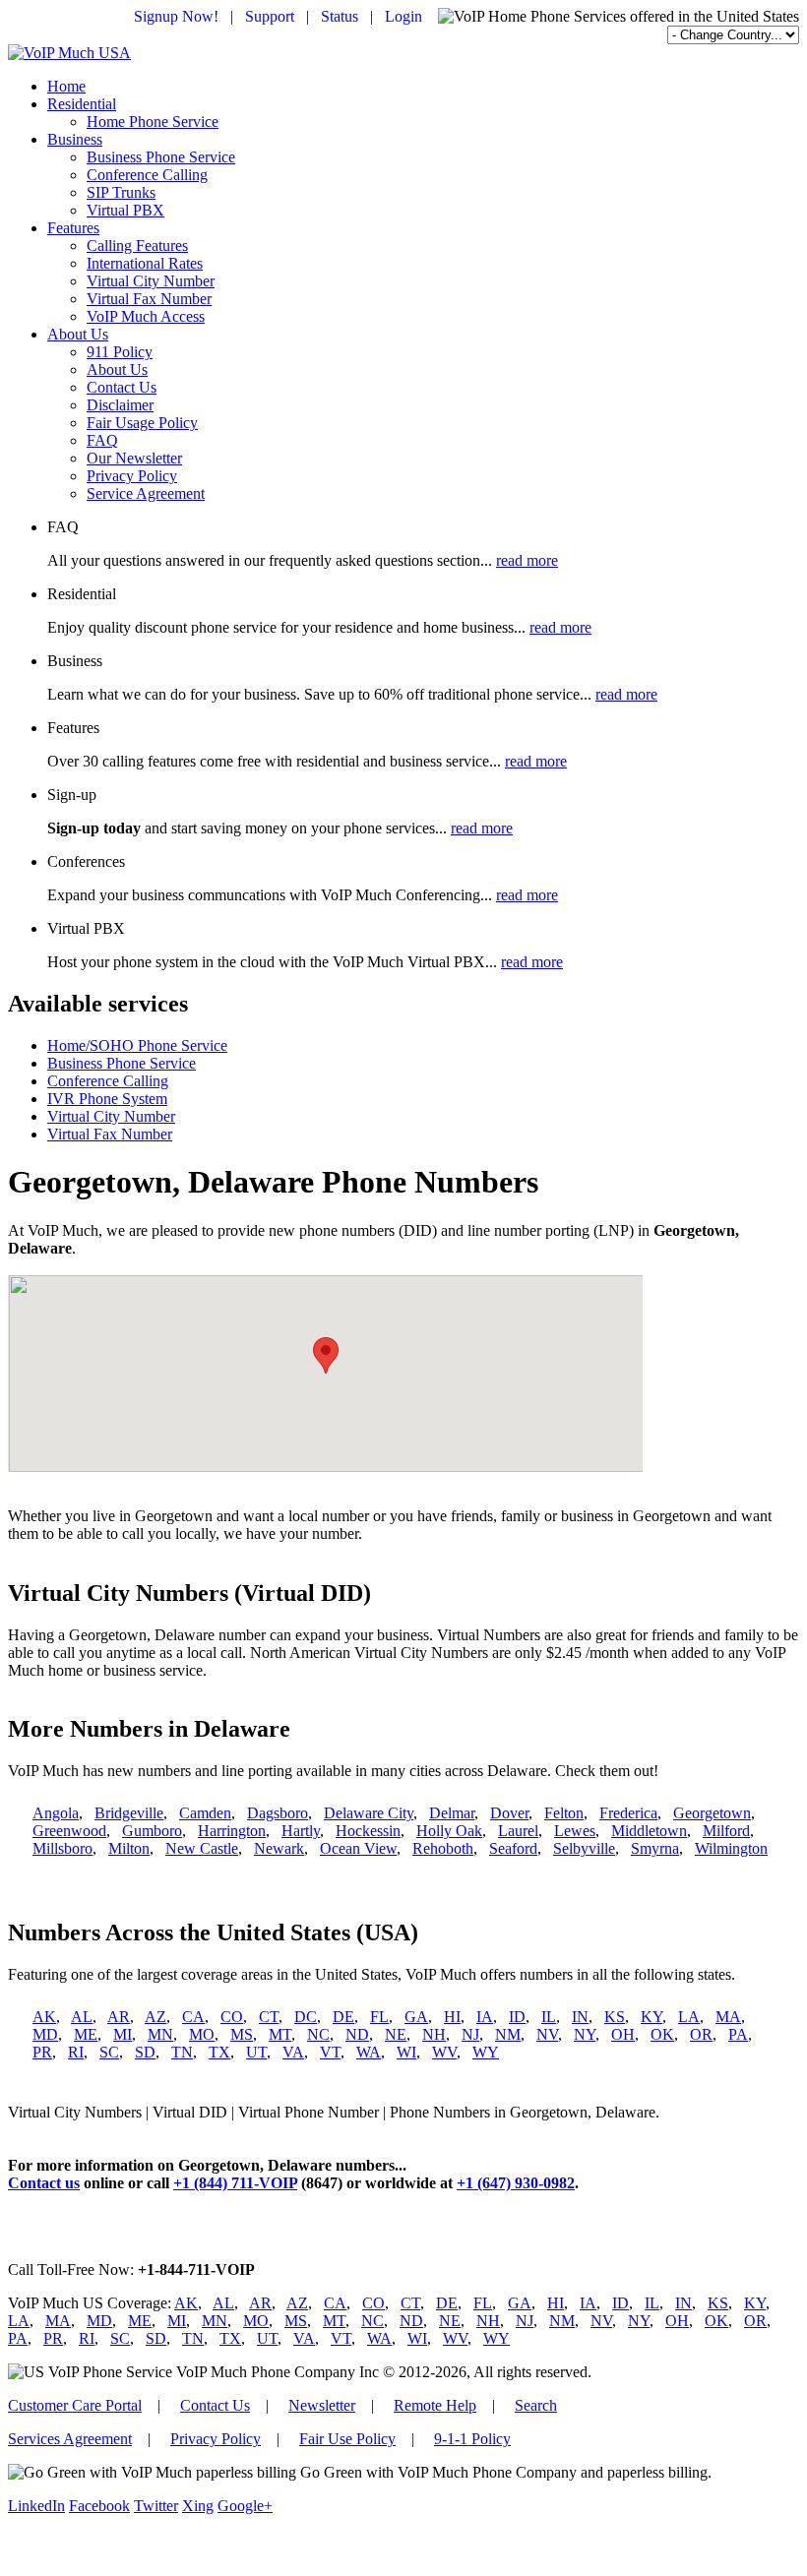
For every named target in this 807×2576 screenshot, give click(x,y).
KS (615, 2017)
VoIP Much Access (146, 316)
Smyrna (655, 1848)
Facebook (99, 2506)
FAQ (102, 440)
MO (202, 2034)
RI (76, 2052)
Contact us (44, 2183)
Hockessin (368, 1831)
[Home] (69, 53)
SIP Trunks (121, 192)
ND (357, 2034)
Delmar (452, 1813)
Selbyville (584, 1848)
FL (379, 2017)
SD (145, 2052)
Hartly (301, 1831)
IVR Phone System (107, 1099)
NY (585, 2034)
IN (580, 2017)
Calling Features (137, 245)
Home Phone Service (153, 122)
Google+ (245, 2506)
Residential (82, 104)
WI (406, 2052)
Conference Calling (147, 175)
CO (232, 2017)
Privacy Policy (132, 476)
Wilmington (731, 1848)
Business (75, 139)
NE (396, 2034)
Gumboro (152, 1831)
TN (182, 2052)
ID (517, 2017)
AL (82, 2017)
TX (219, 2052)
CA (193, 2017)
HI (452, 2017)
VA (293, 2052)
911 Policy (120, 352)
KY (652, 2017)
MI (123, 2034)
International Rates (145, 263)
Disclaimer (120, 405)
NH (434, 2034)
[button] (326, 1355)
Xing (198, 2506)
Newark (279, 1848)
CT (269, 2017)
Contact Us (122, 387)
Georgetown (712, 1813)
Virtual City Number (151, 281)
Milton (129, 1848)
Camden (205, 1813)
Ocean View (358, 1848)
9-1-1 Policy (472, 2439)
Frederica (628, 1813)
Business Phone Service (161, 157)
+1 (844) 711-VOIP (235, 2183)
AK (44, 2017)
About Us (78, 334)
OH (623, 2034)
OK (662, 2034)
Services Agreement (70, 2439)
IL (549, 2017)
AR (119, 2017)
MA (728, 2017)
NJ (470, 2034)
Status (340, 16)
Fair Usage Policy (142, 423)
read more (527, 560)
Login (403, 16)
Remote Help (435, 2405)
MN (160, 2034)
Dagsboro (278, 1813)
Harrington (232, 1831)
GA (416, 2017)
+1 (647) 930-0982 (516, 2183)
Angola (56, 1813)
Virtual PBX (125, 210)
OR (701, 2034)
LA (689, 2017)
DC (306, 2017)
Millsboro (62, 1848)
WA (369, 2052)
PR (42, 2052)
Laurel (518, 1831)
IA (485, 2017)
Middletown (649, 1831)
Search (536, 2405)
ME (86, 2034)
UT (256, 2052)
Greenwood (69, 1831)
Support (270, 16)
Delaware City (369, 1813)
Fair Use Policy (347, 2439)
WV (444, 2052)
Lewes (575, 1831)
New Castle (202, 1848)
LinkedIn (36, 2506)
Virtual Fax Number (149, 299)
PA (738, 2034)
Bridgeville (129, 1813)
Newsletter (322, 2405)
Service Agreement (146, 493)
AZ (155, 2017)
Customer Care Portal (75, 2405)
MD (45, 2034)
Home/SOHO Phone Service (137, 1045)
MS (242, 2034)
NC (318, 2034)
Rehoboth (443, 1848)
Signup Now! (176, 16)
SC (109, 2052)
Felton (564, 1813)
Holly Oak (449, 1831)
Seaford (513, 1848)
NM (508, 2034)
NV (547, 2034)
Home (66, 86)
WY (486, 2052)
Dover (509, 1813)
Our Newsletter (134, 458)
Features (73, 228)
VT (330, 2052)
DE (343, 2017)
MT (280, 2034)
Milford (726, 1831)
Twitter (156, 2506)
